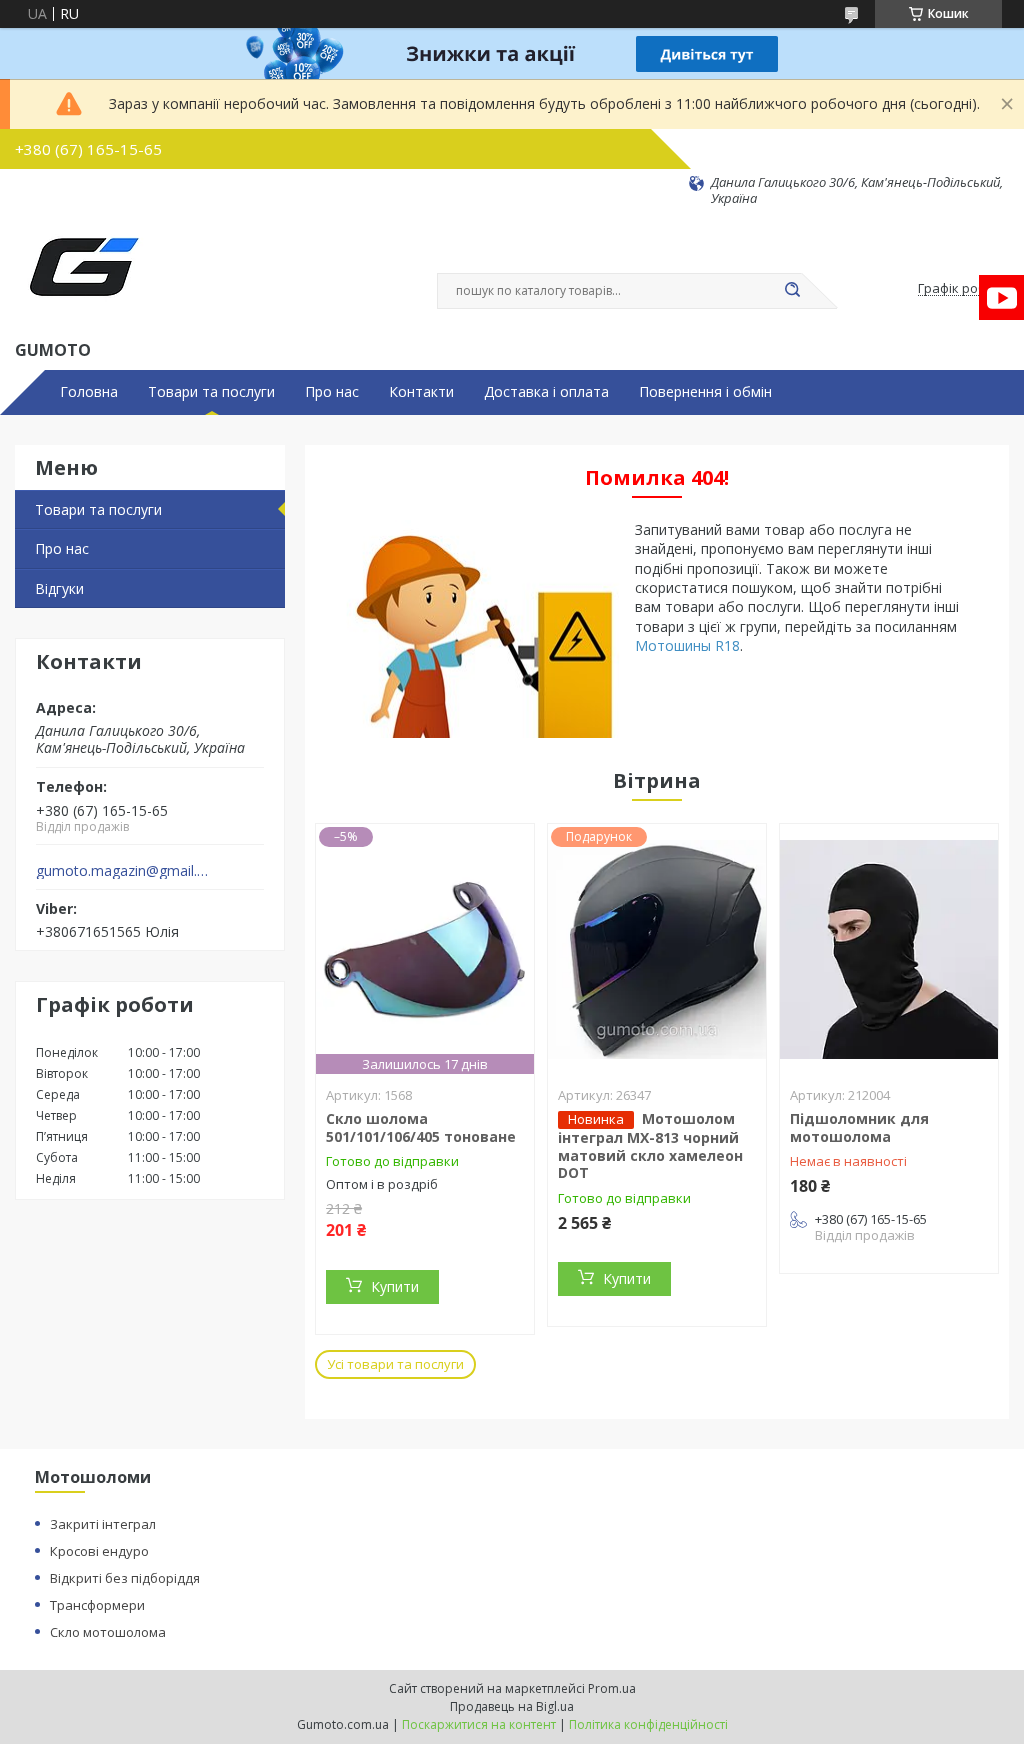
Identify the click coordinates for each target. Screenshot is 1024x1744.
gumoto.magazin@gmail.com (123, 871)
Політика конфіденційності (648, 1724)
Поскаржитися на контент (479, 1724)
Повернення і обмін (705, 392)
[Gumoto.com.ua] (83, 272)
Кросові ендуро (99, 1551)
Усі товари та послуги (395, 1364)
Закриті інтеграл (103, 1524)
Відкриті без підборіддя (125, 1578)
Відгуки (59, 588)
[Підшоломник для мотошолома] (889, 949)
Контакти (421, 392)
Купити (395, 1286)
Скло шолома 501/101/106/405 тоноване (421, 1127)
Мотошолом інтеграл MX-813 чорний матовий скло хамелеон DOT (650, 1145)
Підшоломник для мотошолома (859, 1127)
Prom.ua (612, 1688)
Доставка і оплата (546, 392)
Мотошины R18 (687, 645)
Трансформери (97, 1605)
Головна (89, 392)
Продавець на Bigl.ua (512, 1706)
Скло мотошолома (108, 1632)
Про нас (332, 392)
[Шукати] (792, 291)
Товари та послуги (211, 392)
